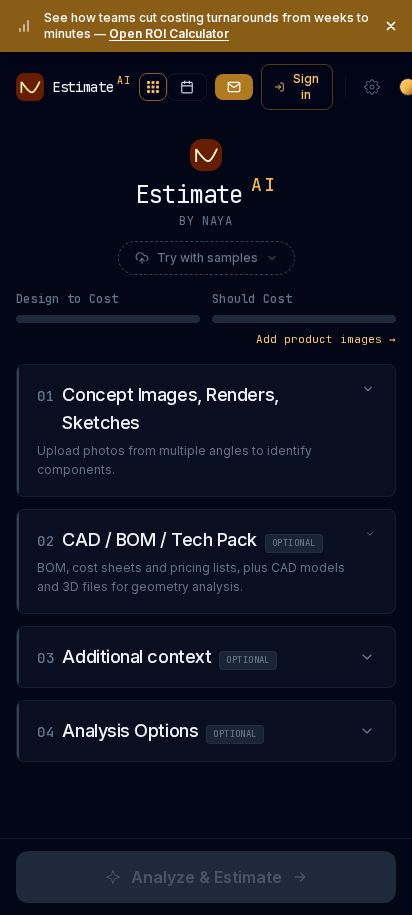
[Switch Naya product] (153, 87)
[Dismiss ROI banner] (391, 26)
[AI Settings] (372, 87)
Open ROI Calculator (169, 33)
